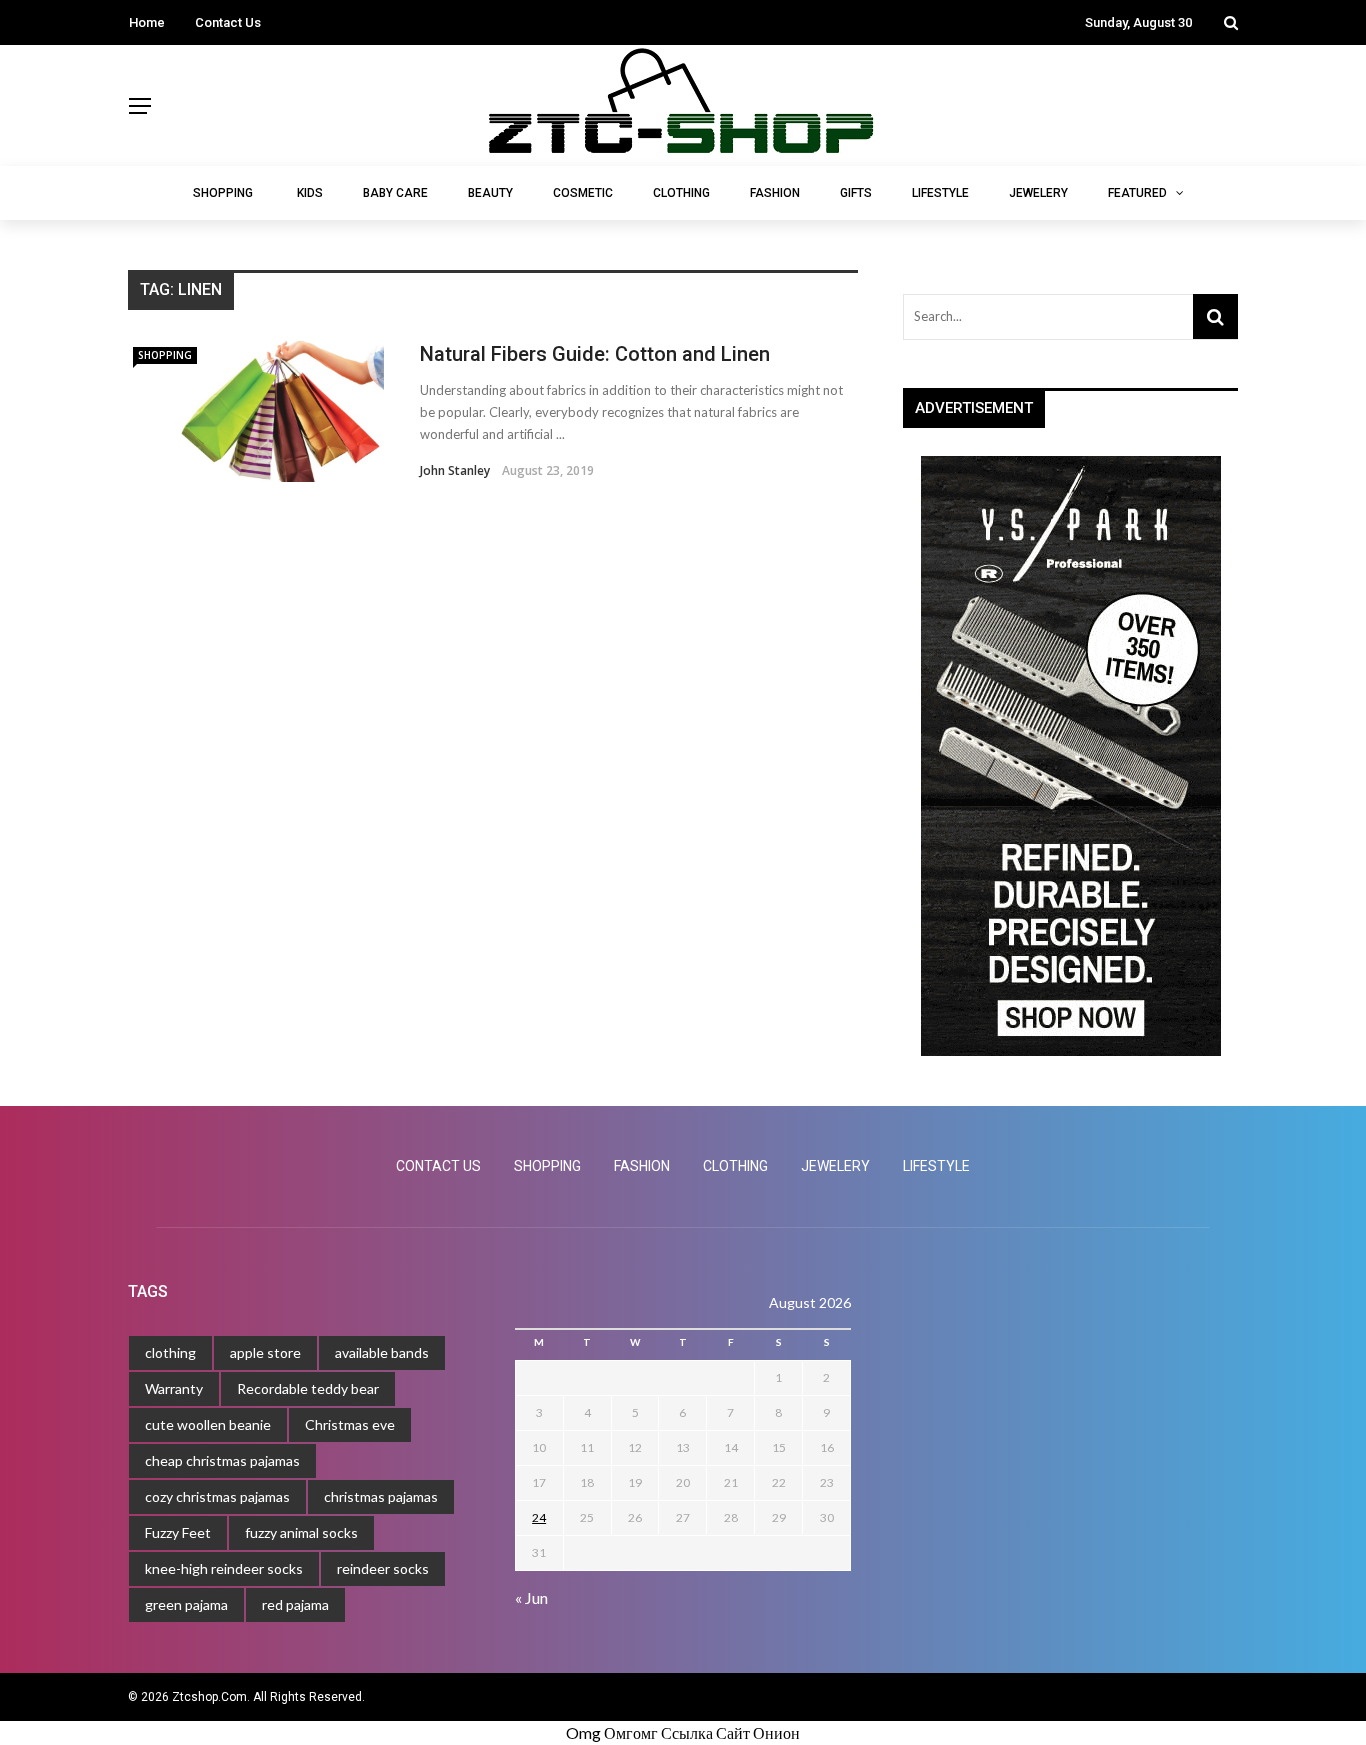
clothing (170, 1352)
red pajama (295, 1604)
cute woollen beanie (208, 1424)
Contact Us (228, 22)
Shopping (223, 193)
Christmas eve (350, 1424)
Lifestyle (940, 193)
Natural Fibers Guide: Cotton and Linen (595, 354)
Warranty (174, 1388)
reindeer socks (383, 1568)
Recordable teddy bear (308, 1388)
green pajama (186, 1604)
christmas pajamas (381, 1496)
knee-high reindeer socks (224, 1568)
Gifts (856, 193)
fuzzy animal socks (301, 1532)
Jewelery (1038, 193)
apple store (265, 1352)
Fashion (775, 193)
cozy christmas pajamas (217, 1496)
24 (539, 1517)
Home (147, 22)
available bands (382, 1352)
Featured (1137, 193)
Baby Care (395, 193)
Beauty (490, 193)
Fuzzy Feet (178, 1532)
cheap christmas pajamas (222, 1460)
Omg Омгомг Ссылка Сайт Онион (683, 1732)
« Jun (531, 1597)
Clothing (681, 193)
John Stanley (455, 470)
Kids (310, 193)
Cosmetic (583, 193)
